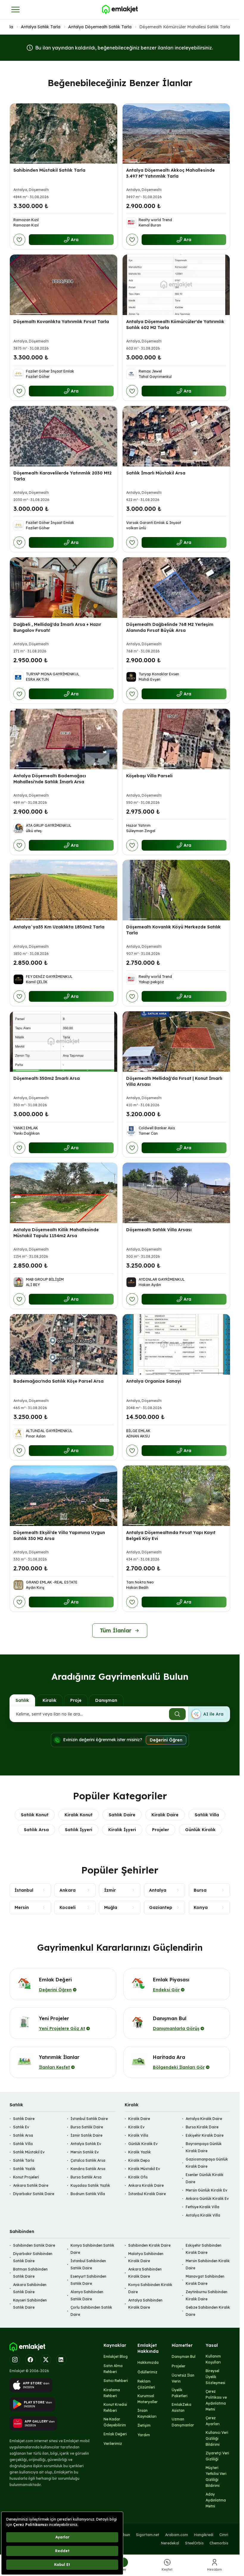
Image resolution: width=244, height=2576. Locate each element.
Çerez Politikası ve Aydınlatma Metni (216, 2400)
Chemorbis (219, 2543)
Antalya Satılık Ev (86, 2144)
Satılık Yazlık (24, 2169)
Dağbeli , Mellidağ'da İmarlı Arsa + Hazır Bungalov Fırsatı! (57, 627)
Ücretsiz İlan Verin (183, 2378)
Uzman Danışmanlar (183, 2422)
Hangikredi (204, 2535)
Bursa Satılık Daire (87, 2127)
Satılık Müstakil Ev (29, 2152)
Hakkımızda (148, 2362)
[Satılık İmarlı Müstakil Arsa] (176, 436)
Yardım (144, 2435)
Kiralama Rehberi (112, 2393)
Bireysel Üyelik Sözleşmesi (215, 2377)
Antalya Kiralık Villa (203, 2215)
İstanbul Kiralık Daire (147, 2194)
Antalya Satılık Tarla (41, 27)
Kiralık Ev (136, 2127)
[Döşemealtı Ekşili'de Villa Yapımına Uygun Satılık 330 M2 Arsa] (64, 1496)
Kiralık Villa (138, 2135)
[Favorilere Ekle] (19, 240)
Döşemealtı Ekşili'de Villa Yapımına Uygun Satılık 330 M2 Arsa (59, 1535)
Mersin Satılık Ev (85, 2152)
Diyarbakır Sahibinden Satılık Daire (33, 2257)
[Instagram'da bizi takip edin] (15, 2360)
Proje (76, 1700)
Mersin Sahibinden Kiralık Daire (208, 2264)
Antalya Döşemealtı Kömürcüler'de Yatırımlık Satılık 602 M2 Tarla (175, 325)
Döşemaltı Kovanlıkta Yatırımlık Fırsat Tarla (61, 322)
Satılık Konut (35, 1815)
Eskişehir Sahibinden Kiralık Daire (204, 2249)
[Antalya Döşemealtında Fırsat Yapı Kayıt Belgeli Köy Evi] (176, 1496)
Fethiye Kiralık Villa (202, 2207)
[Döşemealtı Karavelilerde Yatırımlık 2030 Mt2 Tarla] (64, 436)
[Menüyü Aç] (15, 10)
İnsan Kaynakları (147, 2413)
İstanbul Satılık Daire (89, 2119)
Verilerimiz (113, 2444)
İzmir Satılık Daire (86, 2135)
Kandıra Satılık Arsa (88, 2169)
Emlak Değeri (115, 2434)
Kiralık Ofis (138, 2177)
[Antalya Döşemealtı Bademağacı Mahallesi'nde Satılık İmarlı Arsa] (64, 739)
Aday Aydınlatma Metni (216, 2500)
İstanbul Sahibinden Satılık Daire (88, 2264)
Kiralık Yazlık (140, 2152)
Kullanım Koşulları (213, 2359)
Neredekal (170, 2543)
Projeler (161, 1830)
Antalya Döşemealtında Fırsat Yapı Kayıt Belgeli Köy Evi (171, 1535)
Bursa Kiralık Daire (202, 2127)
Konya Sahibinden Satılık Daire (92, 2249)
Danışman (106, 1700)
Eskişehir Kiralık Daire (205, 2135)
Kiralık (50, 1700)
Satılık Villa (207, 1815)
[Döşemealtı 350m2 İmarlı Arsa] (64, 1042)
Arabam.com (177, 2535)
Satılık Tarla (24, 2160)
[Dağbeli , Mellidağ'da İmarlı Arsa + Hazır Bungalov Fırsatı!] (64, 588)
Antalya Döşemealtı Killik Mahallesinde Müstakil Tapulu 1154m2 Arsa (56, 1233)
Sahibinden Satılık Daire (34, 2245)
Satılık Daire (122, 1815)
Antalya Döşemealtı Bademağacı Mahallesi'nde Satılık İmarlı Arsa (50, 778)
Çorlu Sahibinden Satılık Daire (91, 2311)
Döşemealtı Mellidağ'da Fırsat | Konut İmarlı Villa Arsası (174, 1081)
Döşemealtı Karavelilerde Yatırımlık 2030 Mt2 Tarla (62, 476)
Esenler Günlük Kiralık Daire (205, 2178)
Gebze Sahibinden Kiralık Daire (208, 2311)
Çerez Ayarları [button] (213, 2421)
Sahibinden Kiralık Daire (149, 2245)
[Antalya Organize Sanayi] (176, 1344)
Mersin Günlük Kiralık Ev (207, 2190)
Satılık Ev (21, 2127)
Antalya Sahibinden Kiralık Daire (145, 2304)
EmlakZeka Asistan (182, 2407)
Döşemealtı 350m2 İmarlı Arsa (47, 1078)
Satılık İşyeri (79, 1830)
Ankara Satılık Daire (31, 2185)
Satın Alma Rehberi (113, 2369)
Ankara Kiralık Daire (146, 2185)
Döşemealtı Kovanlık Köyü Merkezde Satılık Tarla (173, 930)
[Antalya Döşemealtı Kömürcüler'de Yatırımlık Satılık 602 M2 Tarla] (176, 285)
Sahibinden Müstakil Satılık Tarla (49, 170)
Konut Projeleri (26, 2177)
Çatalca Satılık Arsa (88, 2160)
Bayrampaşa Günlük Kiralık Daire (204, 2147)
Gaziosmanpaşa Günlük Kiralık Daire (207, 2163)
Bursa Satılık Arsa (86, 2177)
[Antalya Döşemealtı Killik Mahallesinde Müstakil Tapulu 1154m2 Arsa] (64, 1193)
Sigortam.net (148, 2535)
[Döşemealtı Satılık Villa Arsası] (176, 1193)
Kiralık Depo (139, 2160)
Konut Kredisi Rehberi (115, 2407)
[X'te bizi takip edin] (46, 2360)
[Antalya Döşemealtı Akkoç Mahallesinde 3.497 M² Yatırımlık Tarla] (176, 134)
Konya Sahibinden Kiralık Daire (150, 2288)
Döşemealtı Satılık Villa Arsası (159, 1230)
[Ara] (177, 1714)
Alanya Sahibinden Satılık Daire (87, 2295)
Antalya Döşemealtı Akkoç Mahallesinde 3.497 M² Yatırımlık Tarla (171, 173)
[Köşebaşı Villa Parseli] (176, 739)
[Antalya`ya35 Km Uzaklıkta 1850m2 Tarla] (64, 890)
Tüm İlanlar (116, 1630)
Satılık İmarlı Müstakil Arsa (156, 473)
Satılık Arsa (36, 1830)
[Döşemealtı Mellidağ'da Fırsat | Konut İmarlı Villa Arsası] (176, 1042)
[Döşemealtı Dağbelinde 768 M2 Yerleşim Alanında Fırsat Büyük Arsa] (176, 588)
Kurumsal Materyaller (148, 2399)
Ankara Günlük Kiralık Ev (207, 2199)
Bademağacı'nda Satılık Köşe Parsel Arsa (58, 1381)
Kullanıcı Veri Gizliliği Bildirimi (217, 2438)
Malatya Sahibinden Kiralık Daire (146, 2257)
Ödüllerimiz (147, 2372)
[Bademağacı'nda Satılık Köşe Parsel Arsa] (64, 1344)
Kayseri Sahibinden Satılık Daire (30, 2304)
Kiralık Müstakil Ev (144, 2169)
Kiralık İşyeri (122, 1830)
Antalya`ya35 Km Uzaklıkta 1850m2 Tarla (59, 927)
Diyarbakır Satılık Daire (34, 2194)
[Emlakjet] (27, 2347)
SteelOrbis (194, 2543)
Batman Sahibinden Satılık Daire (30, 2273)
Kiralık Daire (165, 1815)
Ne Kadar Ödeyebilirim (115, 2422)
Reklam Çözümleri (146, 2384)
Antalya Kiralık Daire (204, 2119)
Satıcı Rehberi (116, 2381)
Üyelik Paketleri (180, 2393)
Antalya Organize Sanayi (154, 1381)
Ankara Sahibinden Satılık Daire (30, 2288)
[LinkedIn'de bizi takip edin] (61, 2360)
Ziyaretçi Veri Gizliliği (217, 2456)
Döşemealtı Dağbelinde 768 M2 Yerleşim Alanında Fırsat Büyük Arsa (170, 627)
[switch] (209, 1714)
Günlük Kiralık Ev (143, 2144)
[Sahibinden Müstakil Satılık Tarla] (64, 134)
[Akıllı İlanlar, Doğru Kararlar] (120, 10)
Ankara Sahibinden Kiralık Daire (145, 2273)
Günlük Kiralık (200, 1830)
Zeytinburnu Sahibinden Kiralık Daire (207, 2295)
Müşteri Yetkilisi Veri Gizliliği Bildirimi (216, 2477)
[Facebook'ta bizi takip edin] (30, 2360)
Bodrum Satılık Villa (88, 2194)
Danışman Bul (184, 2356)
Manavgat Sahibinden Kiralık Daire (205, 2280)
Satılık (22, 1700)
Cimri (224, 2535)
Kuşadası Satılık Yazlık (90, 2185)
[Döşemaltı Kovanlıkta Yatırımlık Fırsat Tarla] (64, 285)
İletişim (144, 2425)
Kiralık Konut (79, 1815)
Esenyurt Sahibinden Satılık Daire (88, 2280)
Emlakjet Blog (116, 2356)
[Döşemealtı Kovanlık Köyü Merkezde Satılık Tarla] (176, 890)
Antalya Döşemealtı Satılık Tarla (100, 27)
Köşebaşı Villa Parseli (149, 776)
